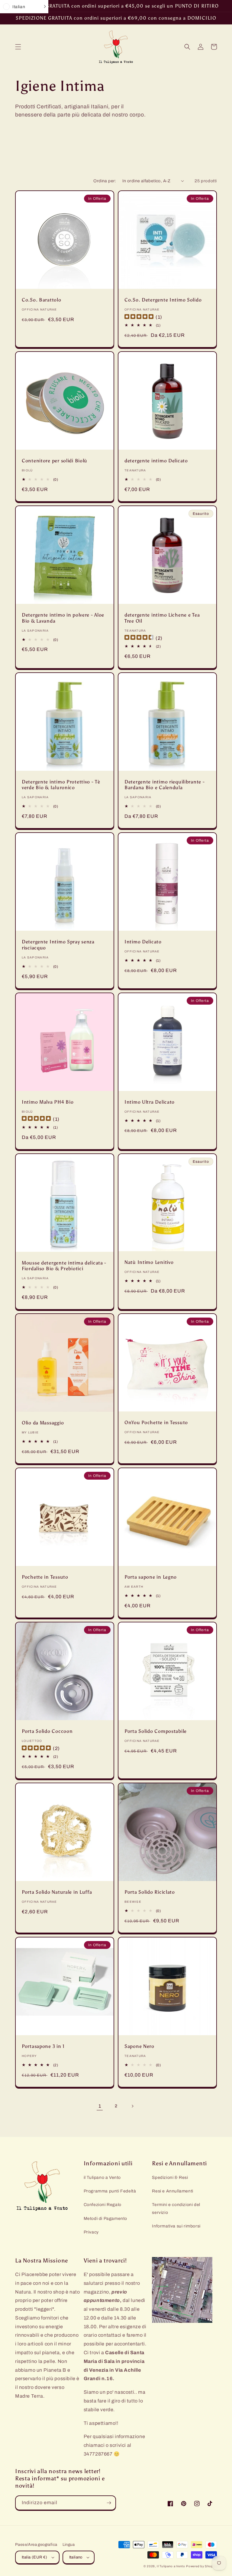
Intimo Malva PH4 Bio (48, 1102)
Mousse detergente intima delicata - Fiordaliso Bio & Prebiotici (64, 1266)
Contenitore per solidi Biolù (55, 461)
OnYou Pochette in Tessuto (156, 1422)
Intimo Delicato (143, 942)
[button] (18, 47)
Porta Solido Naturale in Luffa (57, 1892)
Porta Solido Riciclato (150, 1892)
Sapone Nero (139, 2046)
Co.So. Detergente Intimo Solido (163, 300)
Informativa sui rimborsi (176, 2226)
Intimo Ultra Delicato (150, 1102)
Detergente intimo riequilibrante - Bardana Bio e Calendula (164, 785)
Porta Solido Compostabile (156, 1731)
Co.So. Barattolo (42, 300)
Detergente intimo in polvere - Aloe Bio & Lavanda (63, 618)
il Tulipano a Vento (102, 2177)
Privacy (91, 2232)
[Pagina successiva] (132, 2106)
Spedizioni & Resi (170, 2177)
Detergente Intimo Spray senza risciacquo (58, 945)
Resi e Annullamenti (172, 2191)
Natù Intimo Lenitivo (149, 1262)
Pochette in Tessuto (45, 1577)
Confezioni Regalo (103, 2205)
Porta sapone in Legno (151, 1577)
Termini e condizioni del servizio (176, 2208)
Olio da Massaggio (43, 1423)
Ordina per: (105, 181)
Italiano (76, 2557)
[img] (139, 317)
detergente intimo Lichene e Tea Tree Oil (162, 618)
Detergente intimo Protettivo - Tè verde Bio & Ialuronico (61, 785)
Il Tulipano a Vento (171, 2566)
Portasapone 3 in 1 (43, 2046)
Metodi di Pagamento (105, 2219)
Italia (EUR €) (35, 2557)
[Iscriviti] (109, 2503)
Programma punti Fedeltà (110, 2191)
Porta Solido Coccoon (47, 1731)
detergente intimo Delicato (156, 461)
